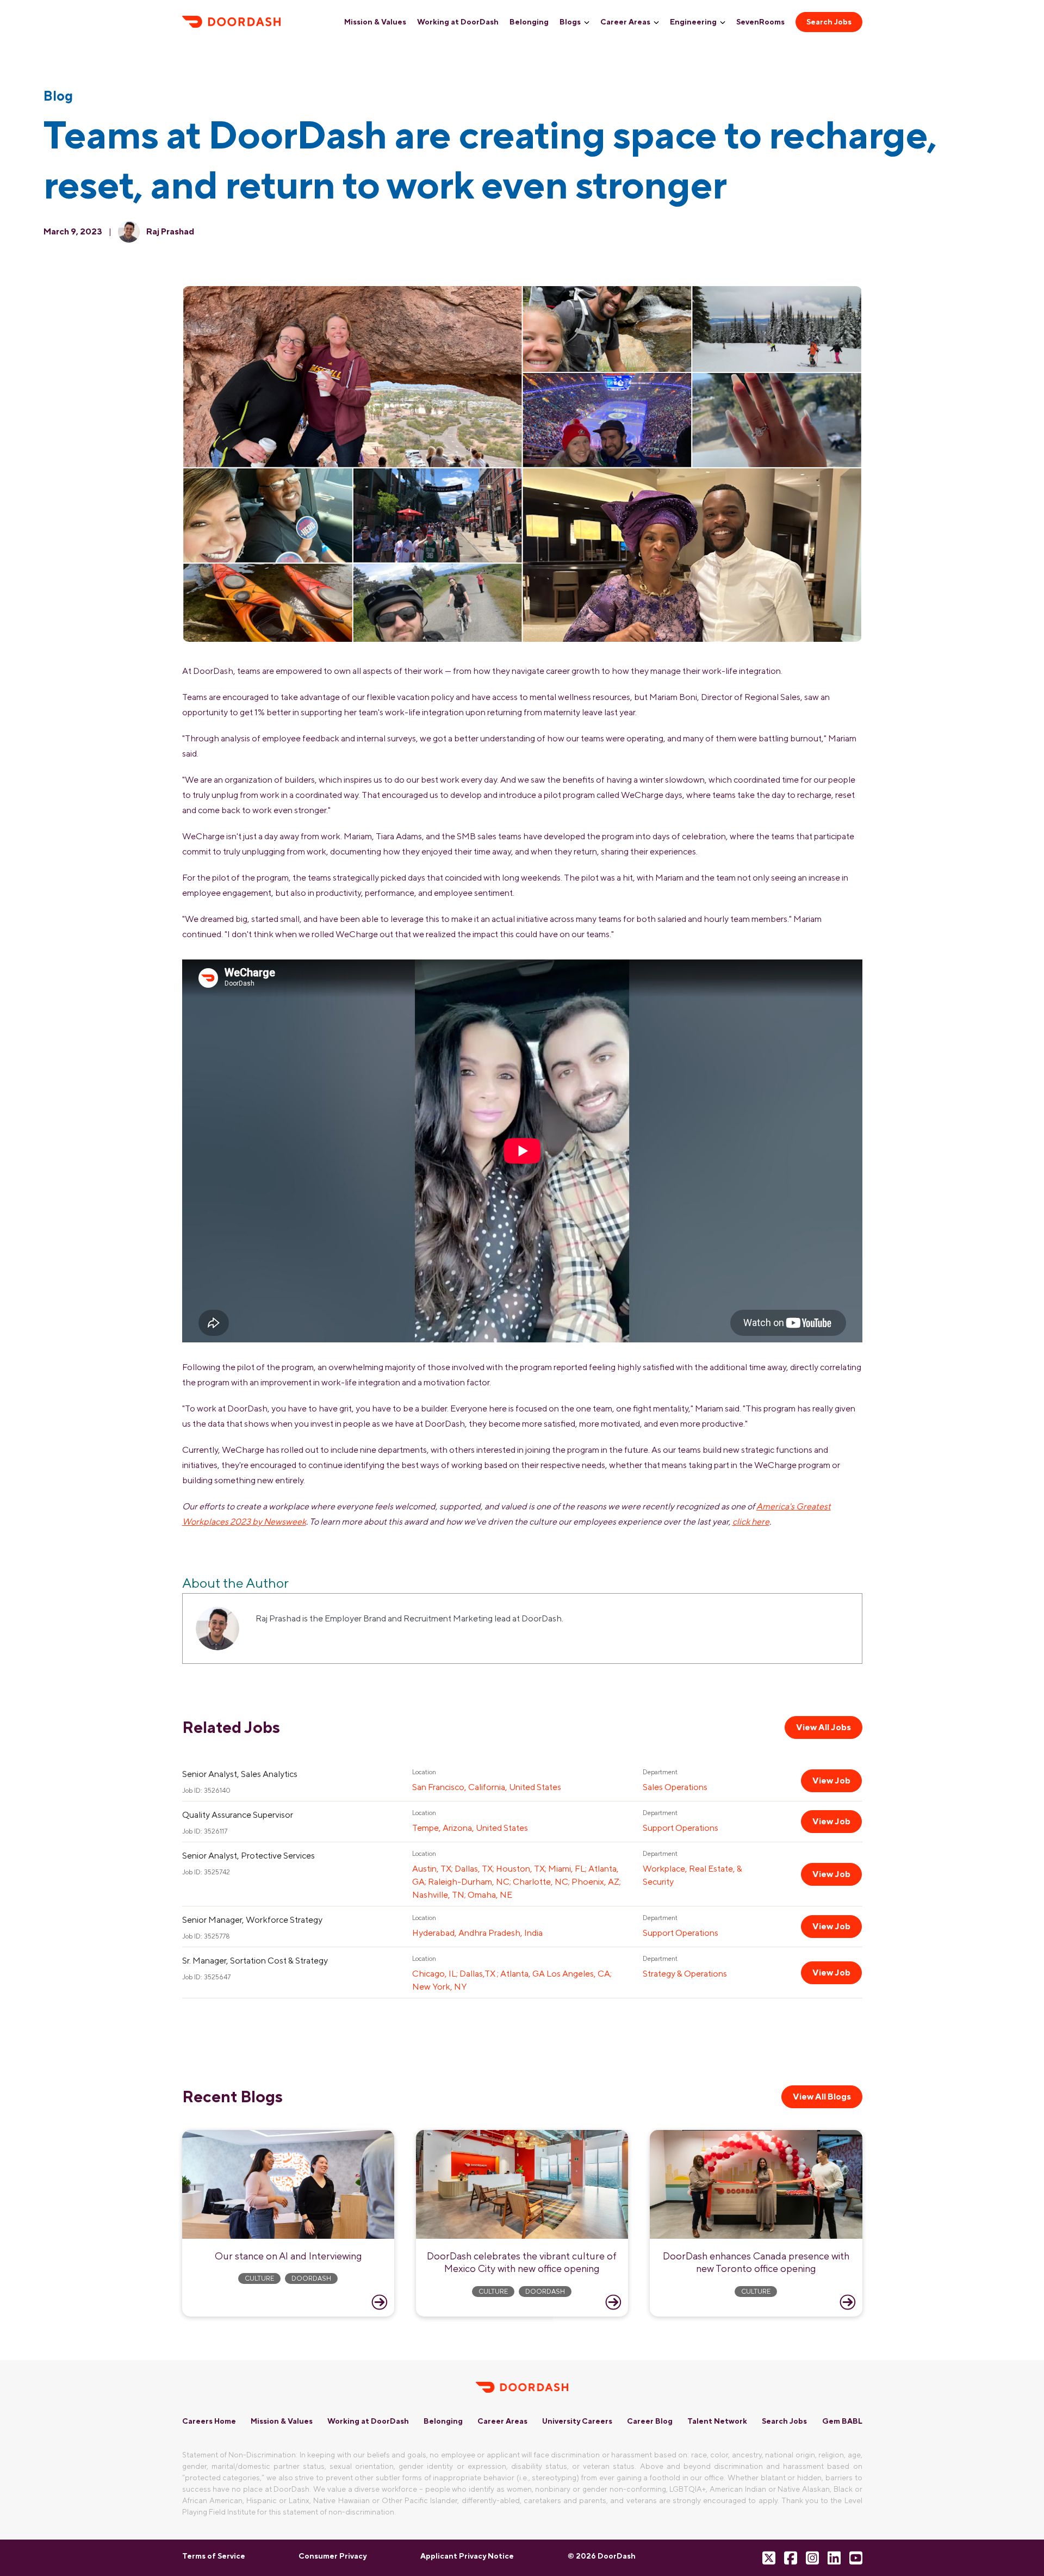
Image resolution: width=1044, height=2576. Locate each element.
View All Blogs (822, 2097)
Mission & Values (375, 22)
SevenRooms (760, 22)
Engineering (693, 22)
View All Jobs (824, 1727)
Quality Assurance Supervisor (238, 1815)
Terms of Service (214, 2556)
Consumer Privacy (333, 2556)
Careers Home (209, 2421)
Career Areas (625, 22)
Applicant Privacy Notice (467, 2556)
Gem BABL (842, 2421)
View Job (831, 1781)
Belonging (529, 22)
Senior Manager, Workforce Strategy (252, 1920)
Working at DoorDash (458, 22)
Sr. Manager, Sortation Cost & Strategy (255, 1961)
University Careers (577, 2421)
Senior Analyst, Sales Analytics (240, 1774)
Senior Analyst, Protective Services (248, 1856)
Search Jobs (829, 22)
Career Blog (650, 2421)
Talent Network (717, 2421)
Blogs (570, 22)
